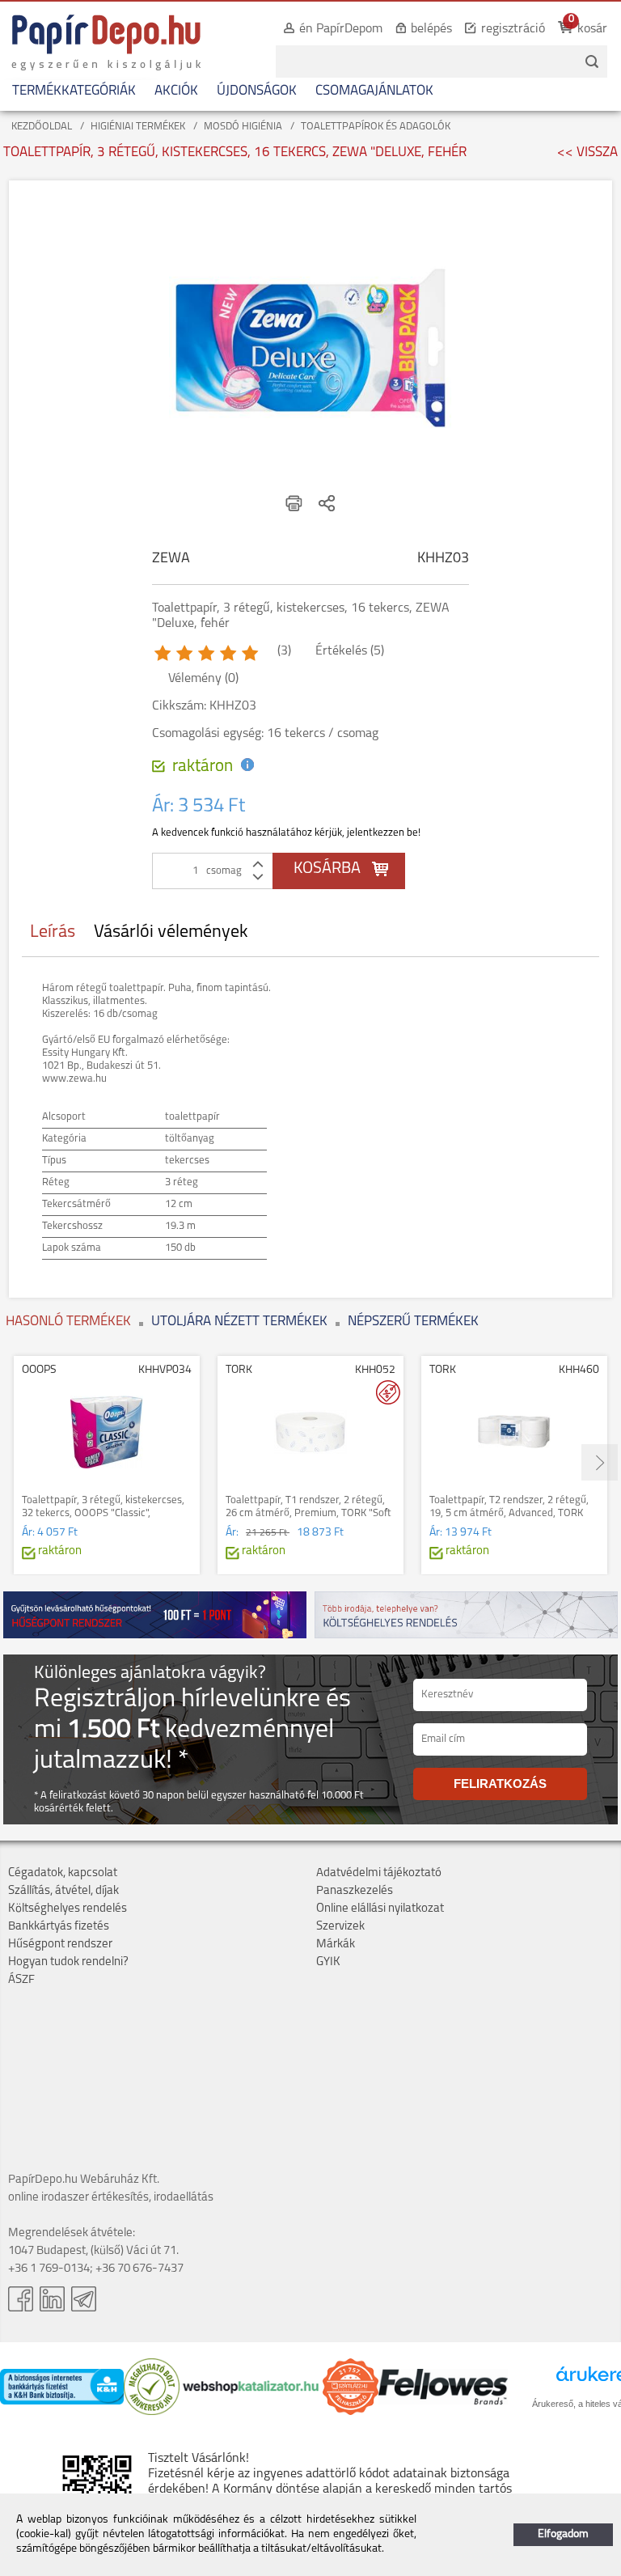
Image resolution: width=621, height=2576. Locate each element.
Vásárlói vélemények (171, 932)
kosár (592, 29)
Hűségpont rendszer (60, 1945)
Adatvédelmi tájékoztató (379, 1873)
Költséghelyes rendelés (68, 1909)
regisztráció (513, 29)
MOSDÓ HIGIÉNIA (243, 127)
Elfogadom (563, 2534)
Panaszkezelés (355, 1891)
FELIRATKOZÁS (500, 1784)
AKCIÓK (176, 91)
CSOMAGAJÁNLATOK (374, 91)
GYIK (328, 1962)
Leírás (53, 932)
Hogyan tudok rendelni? (68, 1962)
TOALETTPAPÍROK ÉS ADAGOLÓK (376, 127)
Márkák (336, 1945)
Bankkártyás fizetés (59, 1927)
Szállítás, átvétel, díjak (63, 1891)
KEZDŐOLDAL (42, 127)
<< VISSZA (587, 153)
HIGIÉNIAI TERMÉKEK (138, 127)
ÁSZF (21, 1980)
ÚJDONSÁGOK (257, 91)
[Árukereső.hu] (152, 2412)
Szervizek (340, 1927)
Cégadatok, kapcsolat (63, 1873)
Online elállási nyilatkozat (380, 1909)
